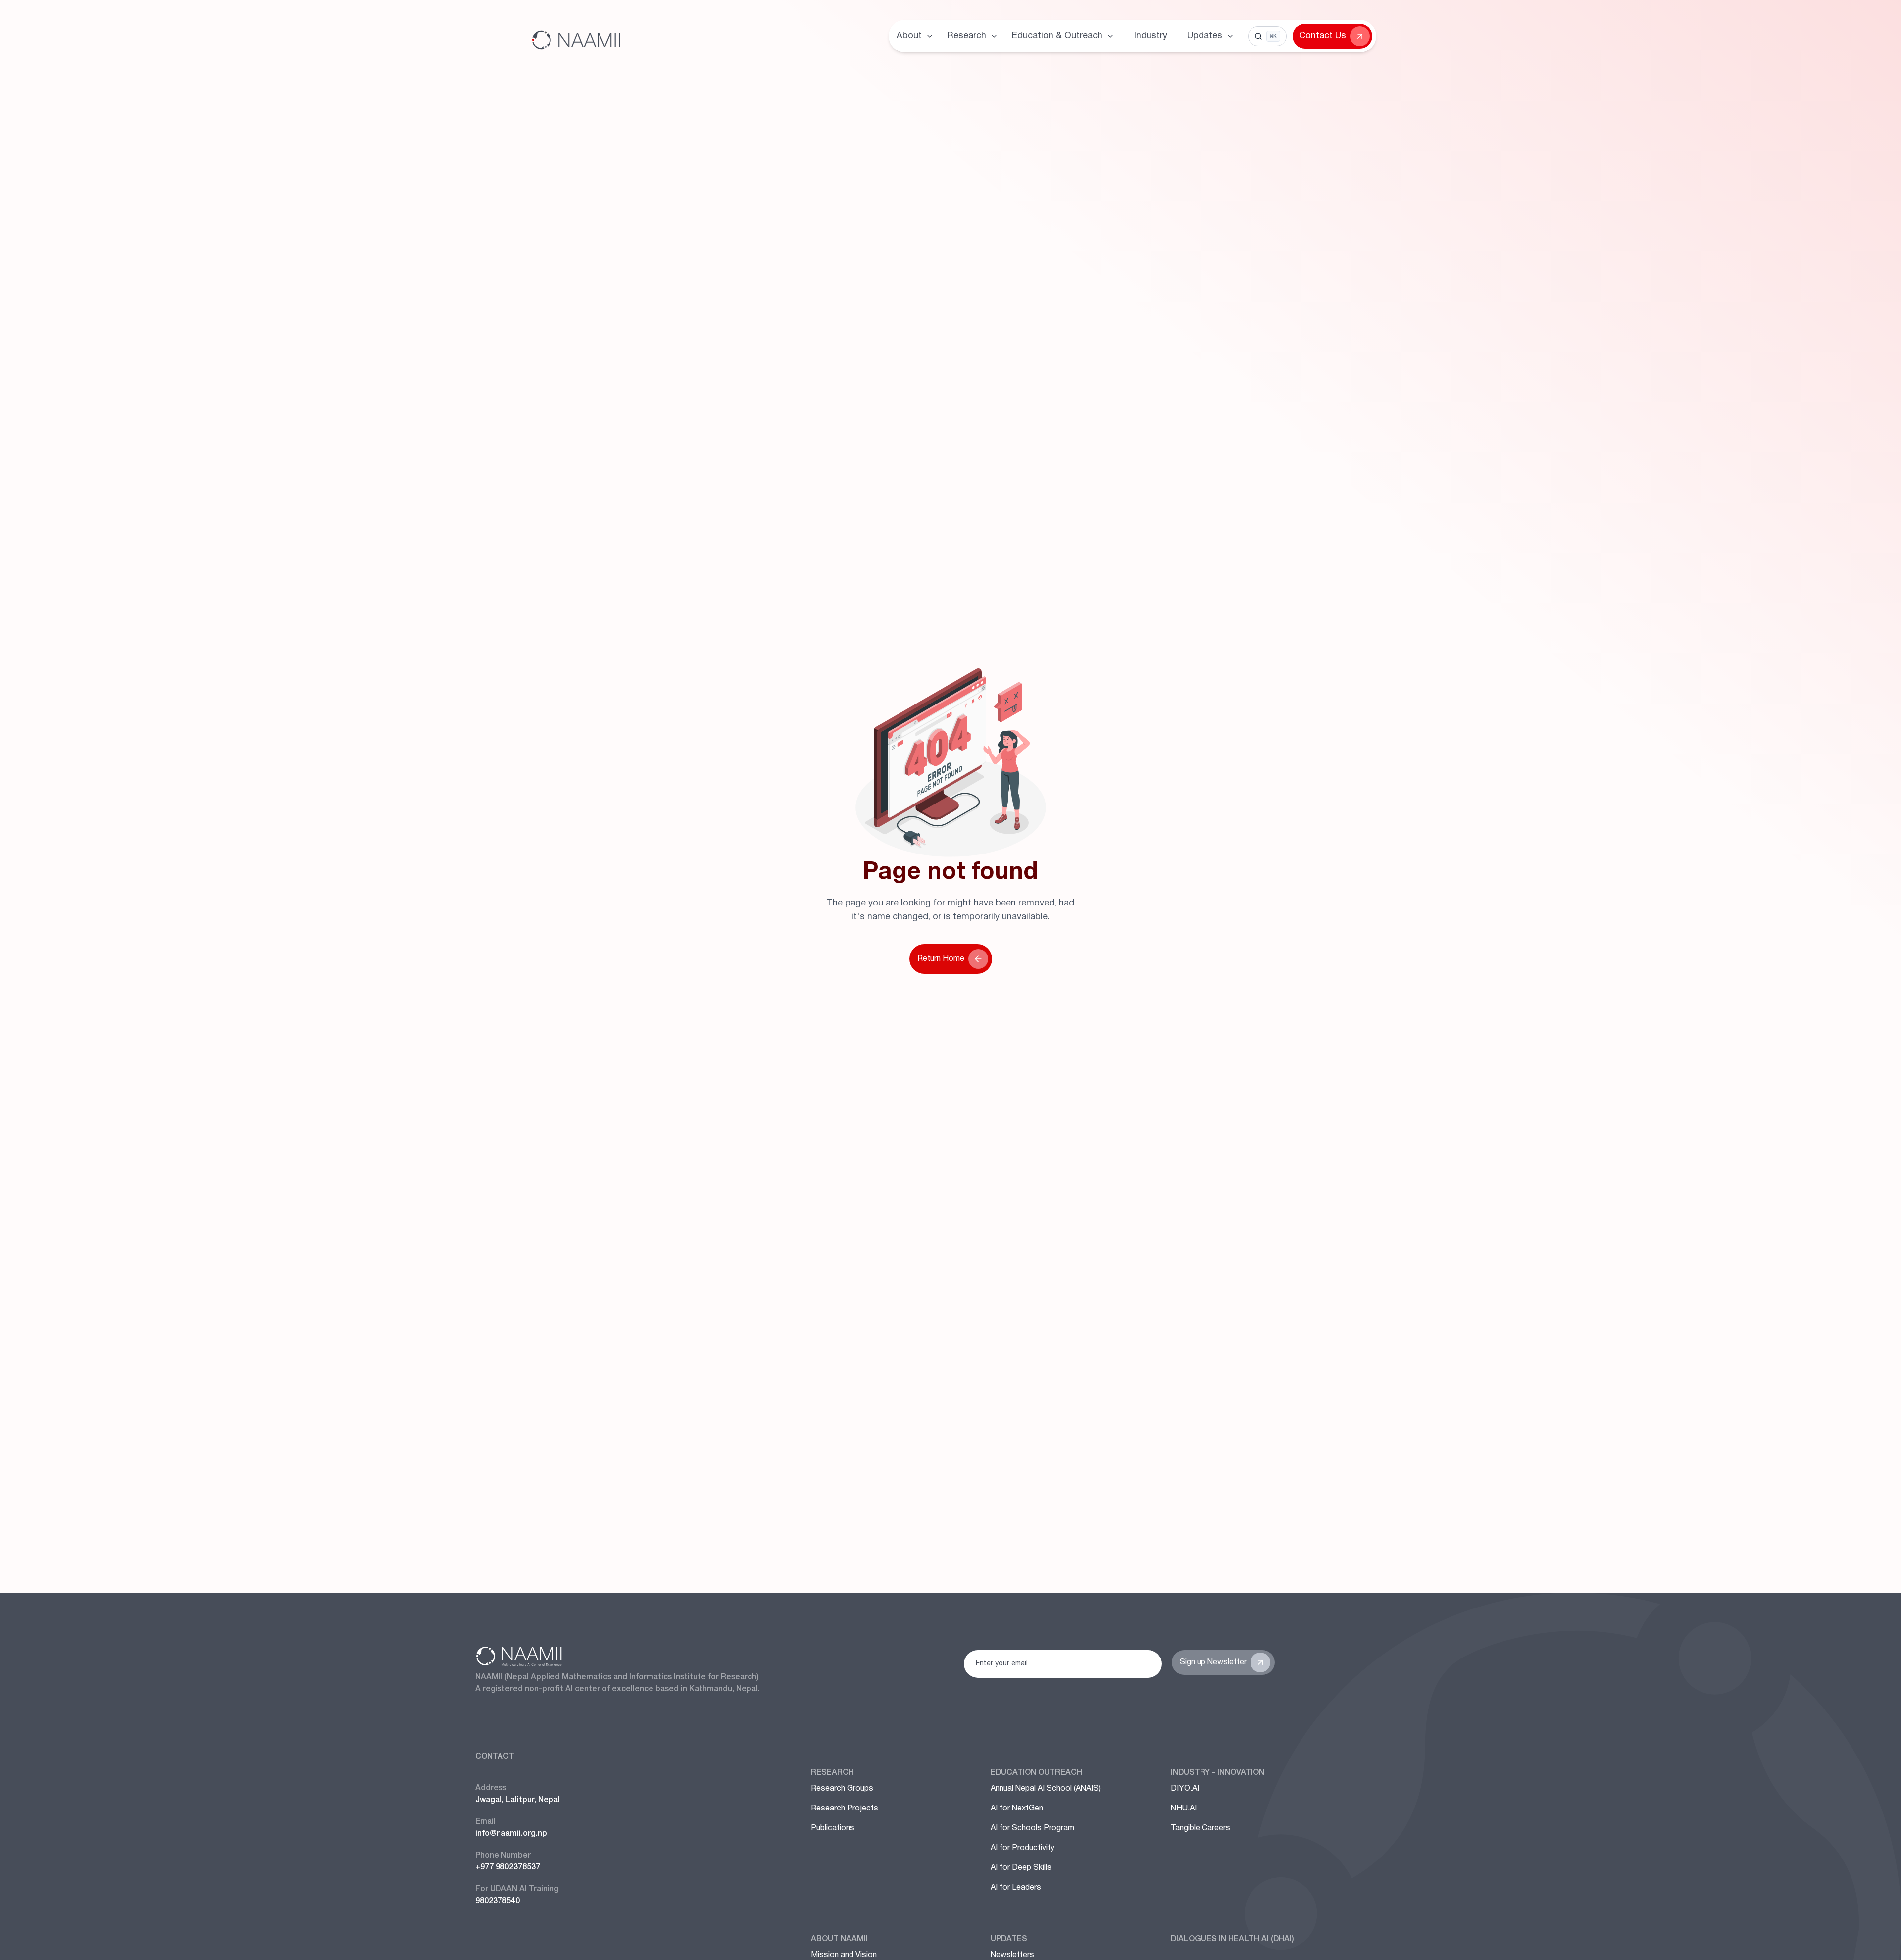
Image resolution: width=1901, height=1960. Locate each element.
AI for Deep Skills (1021, 1868)
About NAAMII (839, 1939)
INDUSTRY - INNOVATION (1218, 1773)
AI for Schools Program (1032, 1828)
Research (832, 1773)
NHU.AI (1184, 1809)
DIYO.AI (1185, 1789)
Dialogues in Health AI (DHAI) (1232, 1939)
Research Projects (845, 1809)
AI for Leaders (1016, 1888)
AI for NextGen (1017, 1809)
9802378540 (498, 1901)
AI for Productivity (1023, 1848)
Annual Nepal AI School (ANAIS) (1046, 1789)
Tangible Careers (1201, 1828)
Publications (833, 1828)
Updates (1009, 1939)
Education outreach (1036, 1773)
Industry (1151, 36)
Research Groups (842, 1789)
